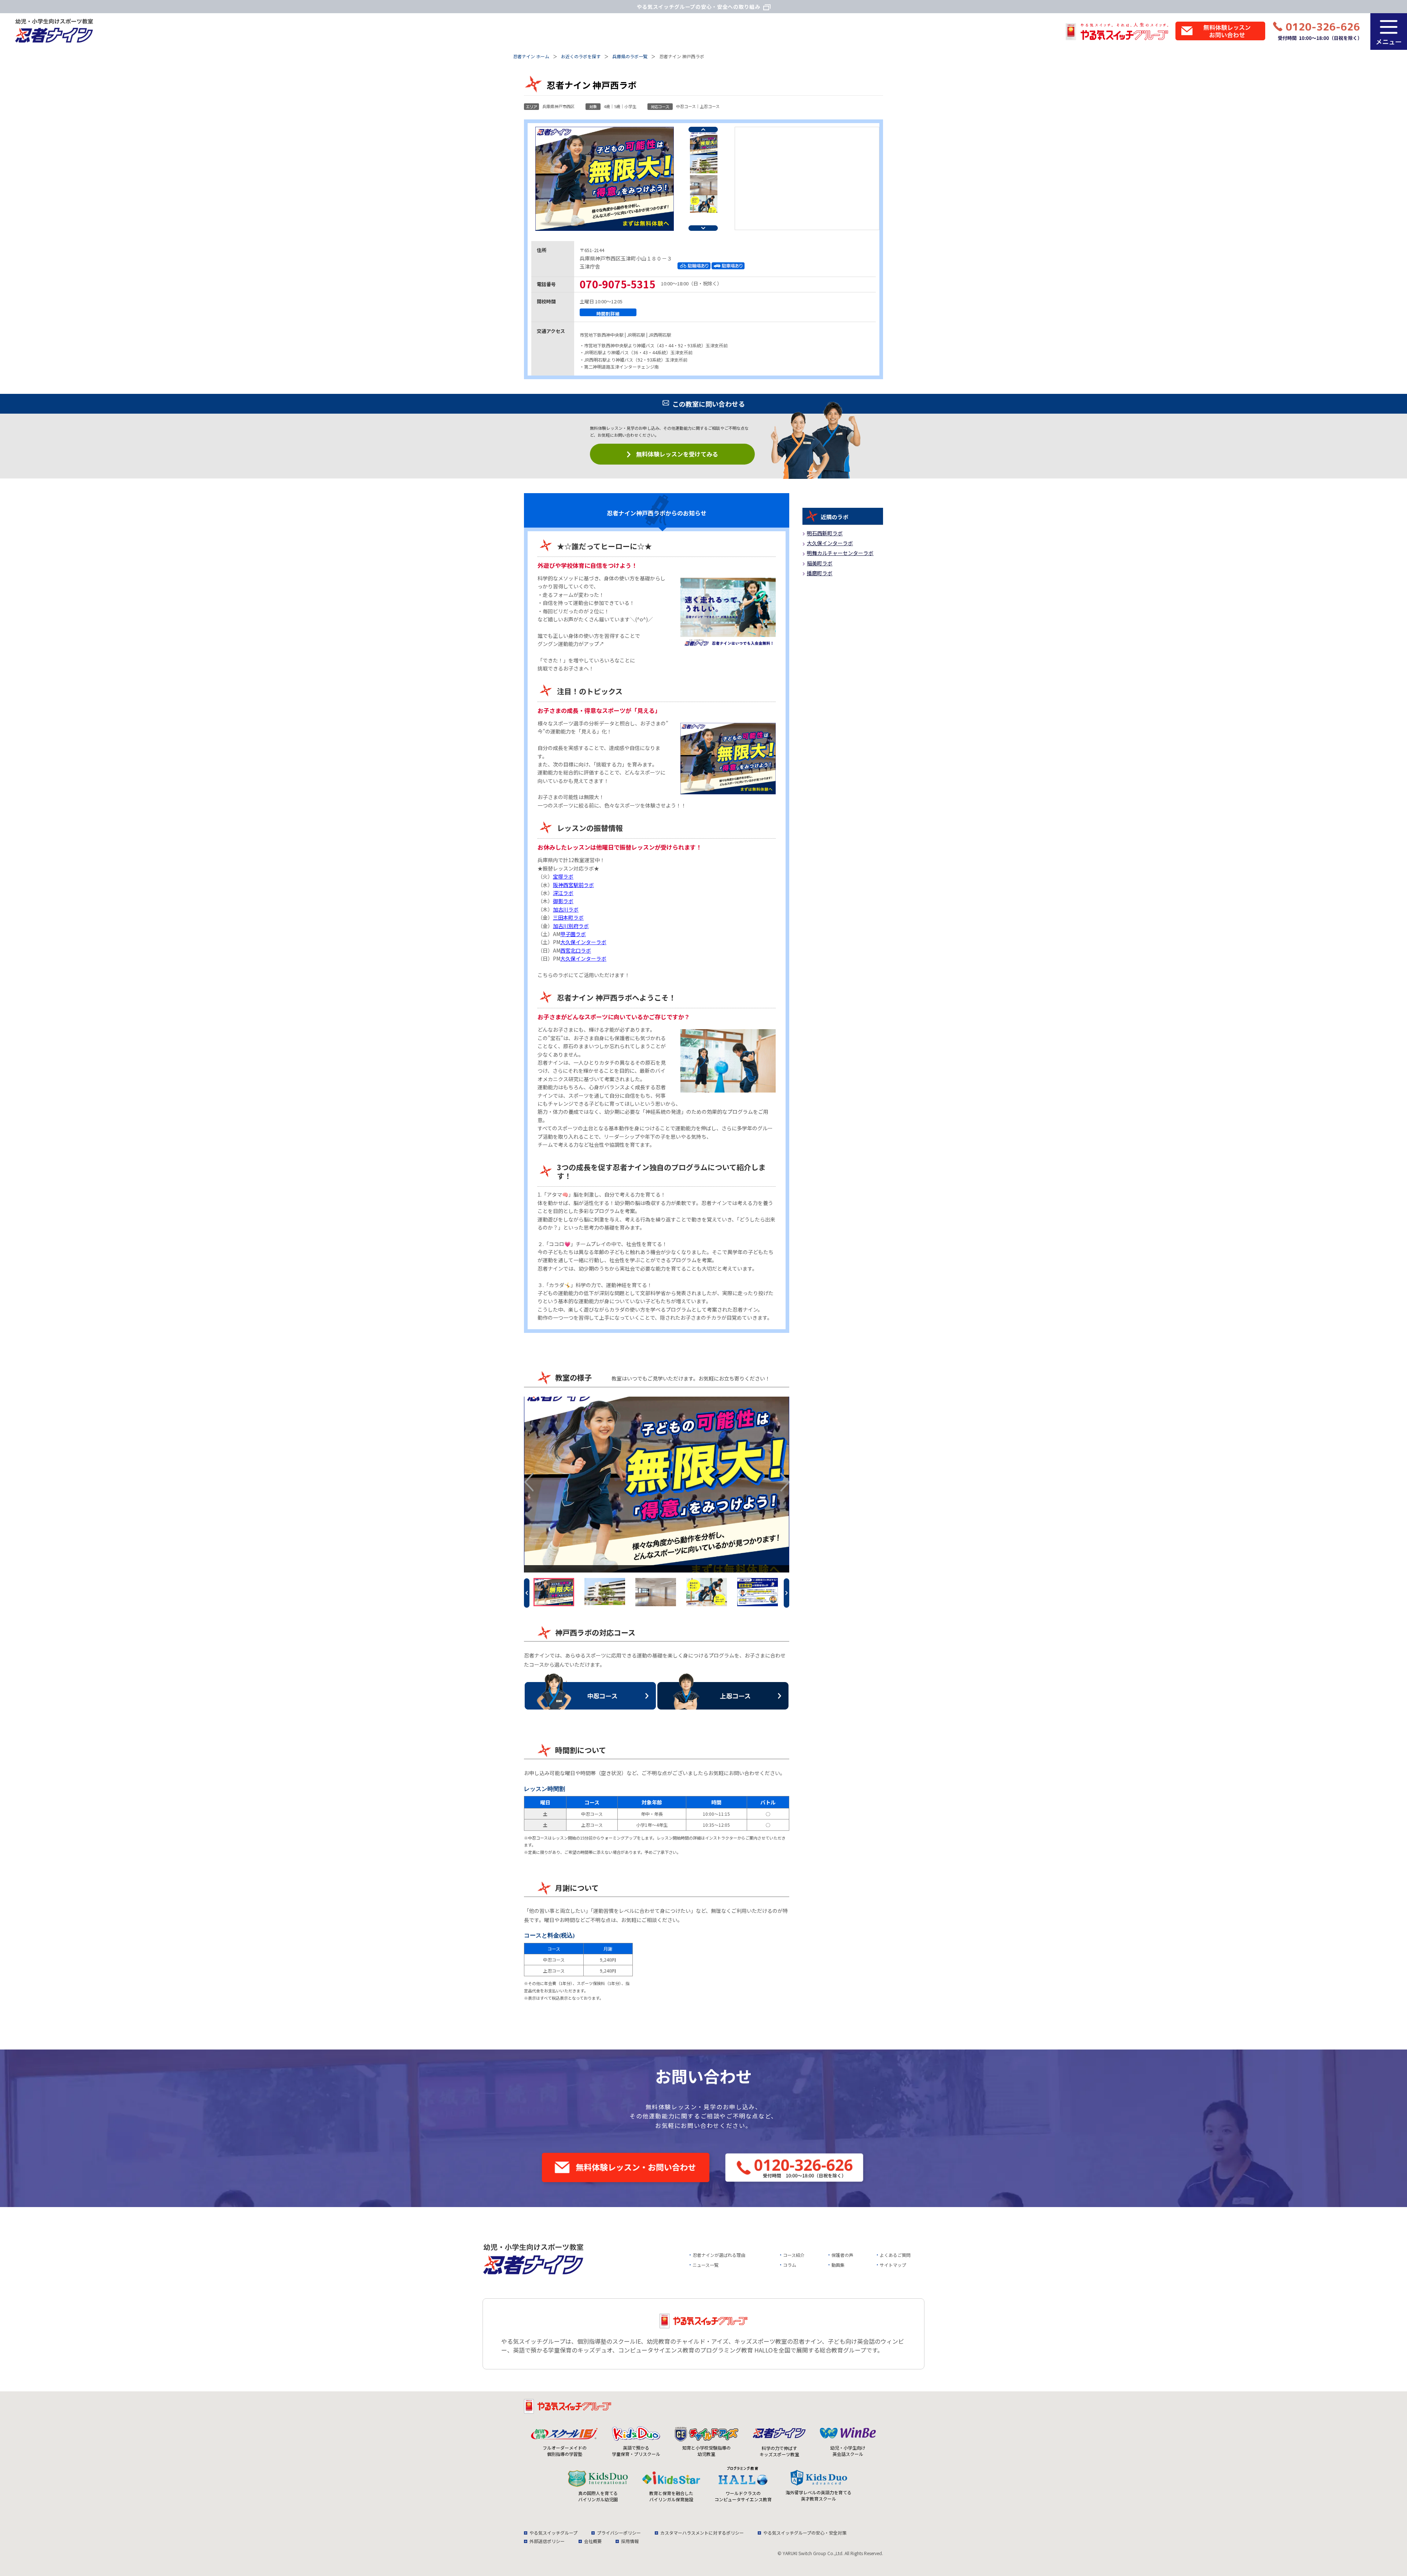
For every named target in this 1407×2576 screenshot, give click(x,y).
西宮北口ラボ (576, 950)
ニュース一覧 (706, 2265)
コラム (790, 2265)
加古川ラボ (566, 909)
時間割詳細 (608, 313)
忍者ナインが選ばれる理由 (719, 2255)
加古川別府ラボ (571, 926)
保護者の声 (842, 2255)
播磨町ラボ (820, 573)
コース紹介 (794, 2255)
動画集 (838, 2265)
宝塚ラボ (563, 876)
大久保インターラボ (583, 942)
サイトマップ (893, 2265)
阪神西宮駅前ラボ (573, 885)
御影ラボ (563, 901)
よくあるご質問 (895, 2255)
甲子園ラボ (573, 934)
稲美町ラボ (820, 563)
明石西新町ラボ (825, 533)
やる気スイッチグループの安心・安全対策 (805, 2533)
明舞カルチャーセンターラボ (840, 553)
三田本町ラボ (568, 917)
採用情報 (630, 2541)
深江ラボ (563, 893)
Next (703, 228)
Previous (703, 130)
